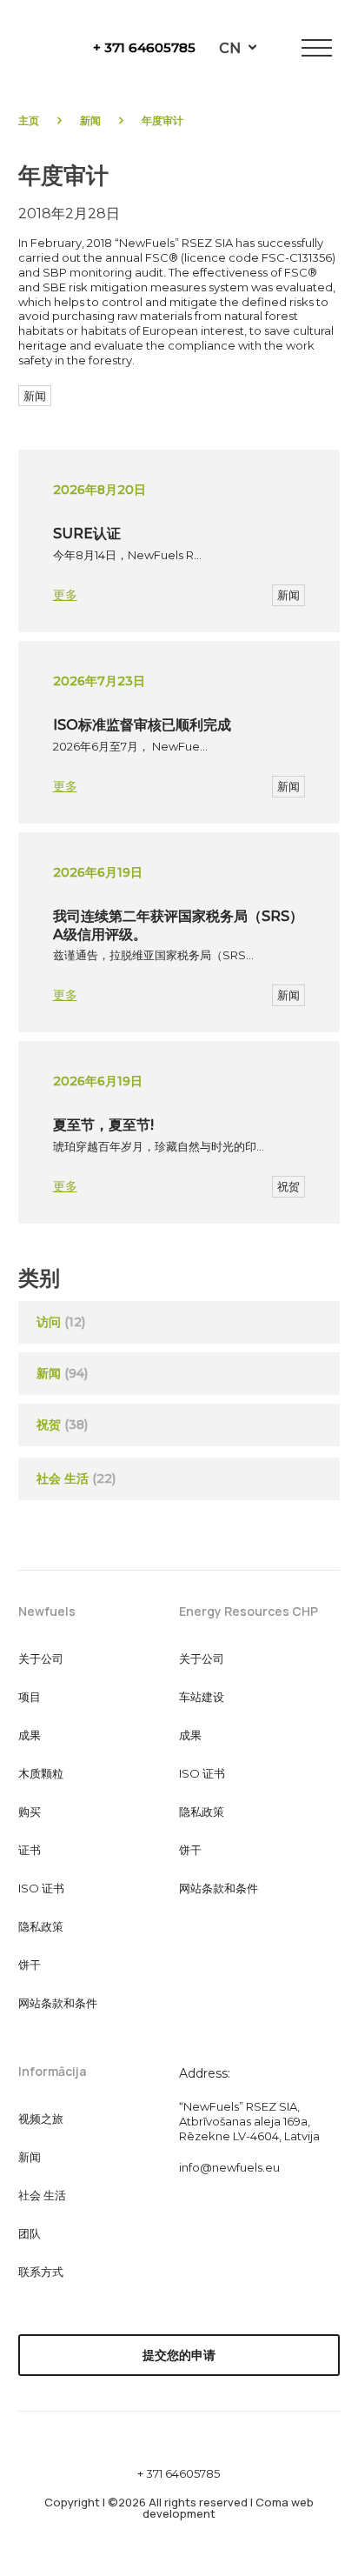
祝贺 (288, 1186)
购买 (30, 1812)
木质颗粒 (41, 1773)
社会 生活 (76, 1478)
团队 (30, 2233)
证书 (30, 1850)
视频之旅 (41, 2119)
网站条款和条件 (58, 2003)
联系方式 (41, 2272)
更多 (65, 595)
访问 (49, 1322)
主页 (29, 120)
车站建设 (202, 1697)
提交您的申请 (179, 2355)
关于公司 (41, 1658)
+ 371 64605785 (144, 47)
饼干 (30, 1965)
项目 (30, 1697)
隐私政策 (41, 1926)
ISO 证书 (41, 1888)
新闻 (90, 120)
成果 (30, 1735)
